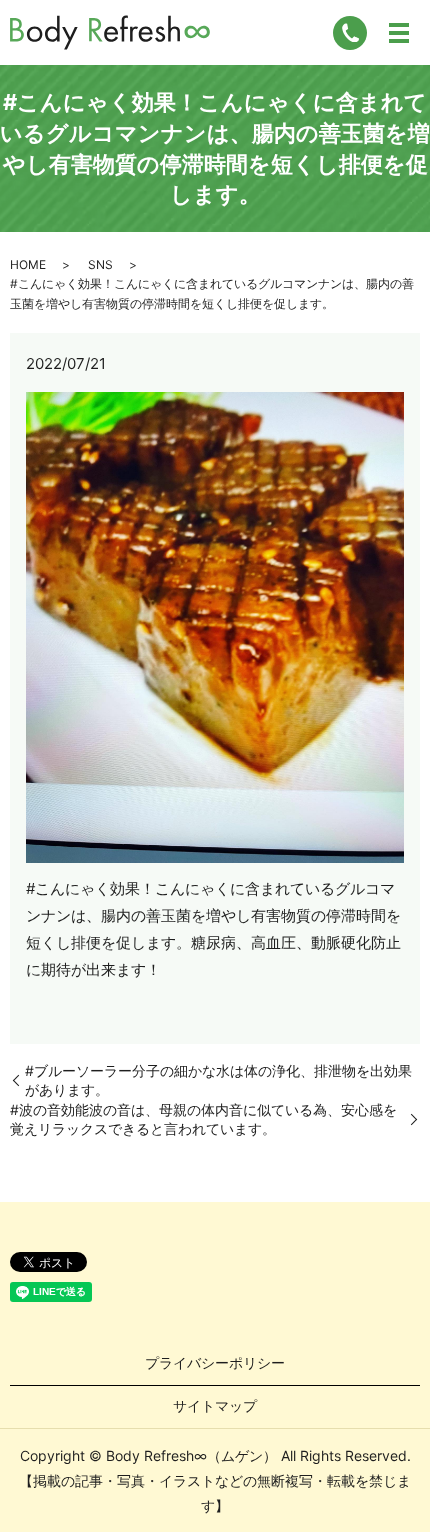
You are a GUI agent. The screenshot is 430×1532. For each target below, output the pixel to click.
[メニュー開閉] (399, 33)
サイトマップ (215, 1405)
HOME (28, 264)
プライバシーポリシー (215, 1362)
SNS (100, 264)
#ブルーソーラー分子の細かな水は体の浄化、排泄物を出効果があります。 (218, 1080)
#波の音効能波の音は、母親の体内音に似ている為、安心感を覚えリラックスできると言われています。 (203, 1119)
